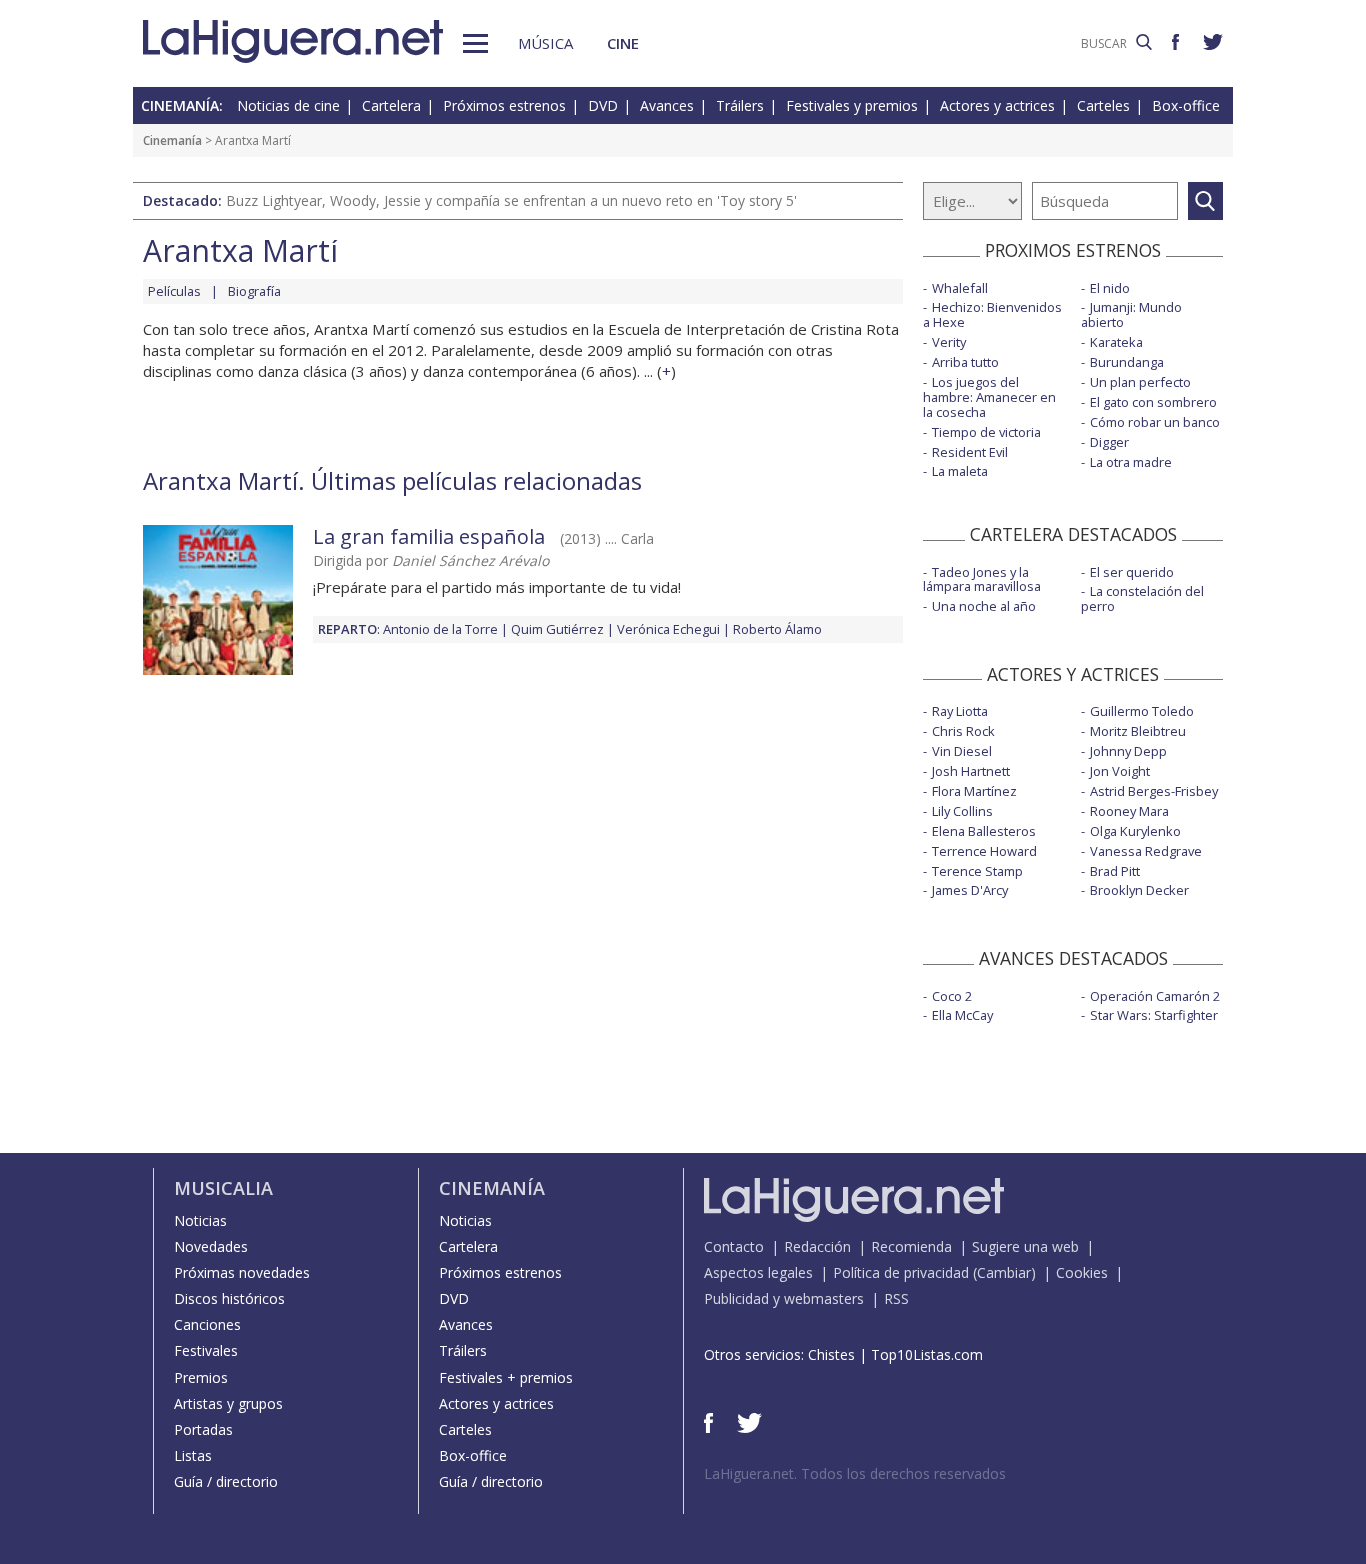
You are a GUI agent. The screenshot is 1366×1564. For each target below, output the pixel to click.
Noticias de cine (288, 105)
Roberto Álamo (777, 629)
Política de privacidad (901, 1272)
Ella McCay (962, 1015)
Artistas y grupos (228, 1403)
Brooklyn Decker (1139, 890)
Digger (1109, 442)
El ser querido (1132, 572)
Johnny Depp (1128, 751)
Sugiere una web (1025, 1246)
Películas (174, 291)
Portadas (203, 1429)
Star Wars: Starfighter (1154, 1015)
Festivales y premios (852, 105)
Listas (193, 1455)
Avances (667, 105)
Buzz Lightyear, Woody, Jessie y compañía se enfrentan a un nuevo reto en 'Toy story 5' (511, 200)
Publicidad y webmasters (784, 1298)
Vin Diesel (962, 751)
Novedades (211, 1246)
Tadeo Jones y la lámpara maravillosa (982, 579)
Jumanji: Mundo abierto (1131, 314)
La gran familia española (429, 536)
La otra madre (1131, 462)
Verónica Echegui (668, 629)
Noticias (200, 1220)
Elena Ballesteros (984, 831)
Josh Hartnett (971, 771)
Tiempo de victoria (986, 432)
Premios (201, 1377)
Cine (623, 43)
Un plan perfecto (1140, 382)
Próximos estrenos (504, 105)
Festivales (206, 1350)
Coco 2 (952, 996)
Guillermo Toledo (1142, 711)
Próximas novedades (242, 1272)
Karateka (1116, 342)
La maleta (960, 471)
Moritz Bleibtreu (1138, 731)
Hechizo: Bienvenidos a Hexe (992, 314)
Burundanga (1127, 362)
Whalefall (960, 288)
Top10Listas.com (927, 1354)
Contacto (734, 1246)
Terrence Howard (984, 851)
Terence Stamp (977, 871)
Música (545, 43)
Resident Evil (970, 452)
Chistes (831, 1354)
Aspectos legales (758, 1272)
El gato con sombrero (1153, 402)
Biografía (254, 291)
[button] (475, 43)
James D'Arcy (970, 890)
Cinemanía (172, 140)
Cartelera (391, 105)
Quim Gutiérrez (557, 629)
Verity (949, 342)
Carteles (1103, 105)
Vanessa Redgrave (1146, 851)
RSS (896, 1298)
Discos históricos (229, 1298)
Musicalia (223, 1188)
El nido (1110, 288)
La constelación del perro (1142, 598)
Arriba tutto (965, 362)
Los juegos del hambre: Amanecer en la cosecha (989, 397)
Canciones (207, 1324)
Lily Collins (962, 811)
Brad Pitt (1115, 871)
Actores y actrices (997, 105)
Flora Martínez (974, 791)
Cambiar (1004, 1272)
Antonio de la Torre (440, 629)
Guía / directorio (226, 1481)
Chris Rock (963, 731)
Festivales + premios (506, 1377)
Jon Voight (1120, 771)
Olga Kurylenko (1135, 831)
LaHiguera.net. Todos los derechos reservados (855, 1473)
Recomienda (911, 1246)
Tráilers (740, 105)
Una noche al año (984, 606)
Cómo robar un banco (1155, 422)
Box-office (1186, 105)
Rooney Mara (1129, 811)
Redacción (817, 1246)
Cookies (1082, 1272)
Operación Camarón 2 (1155, 996)
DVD (603, 105)
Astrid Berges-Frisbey (1154, 791)
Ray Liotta (960, 711)
